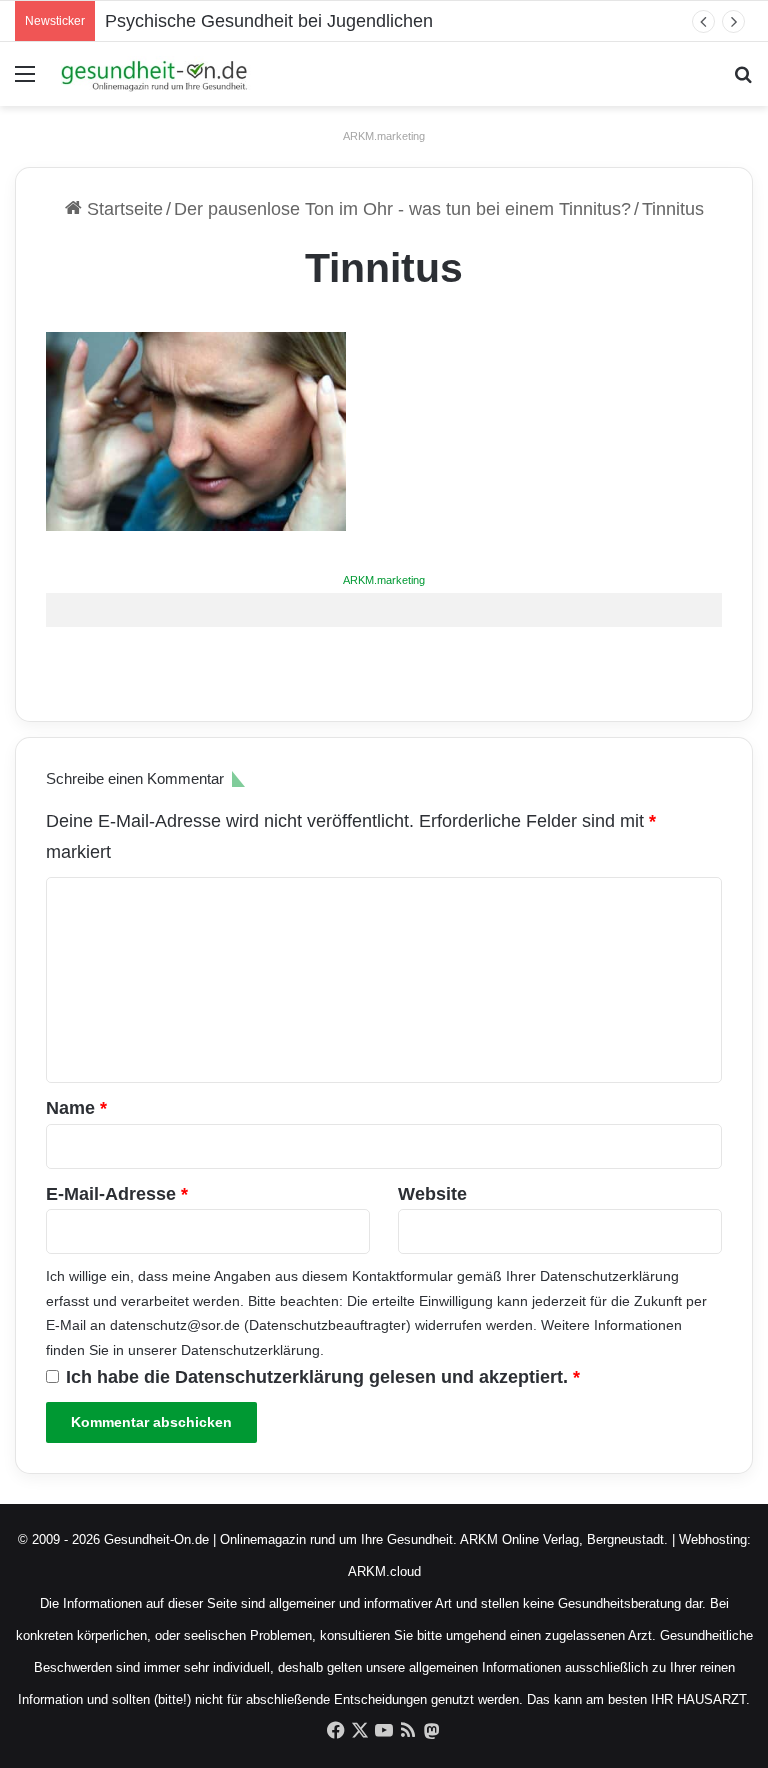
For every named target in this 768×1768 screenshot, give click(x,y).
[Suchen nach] (743, 81)
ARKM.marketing (384, 136)
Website (432, 1194)
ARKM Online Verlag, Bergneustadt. (564, 1539)
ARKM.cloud (384, 1571)
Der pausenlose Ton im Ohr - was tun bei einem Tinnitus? (402, 209)
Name (76, 1108)
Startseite (122, 209)
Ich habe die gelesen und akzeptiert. (323, 1377)
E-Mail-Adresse (117, 1194)
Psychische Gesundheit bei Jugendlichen (269, 21)
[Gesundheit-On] (156, 74)
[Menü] (25, 81)
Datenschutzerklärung (609, 1276)
